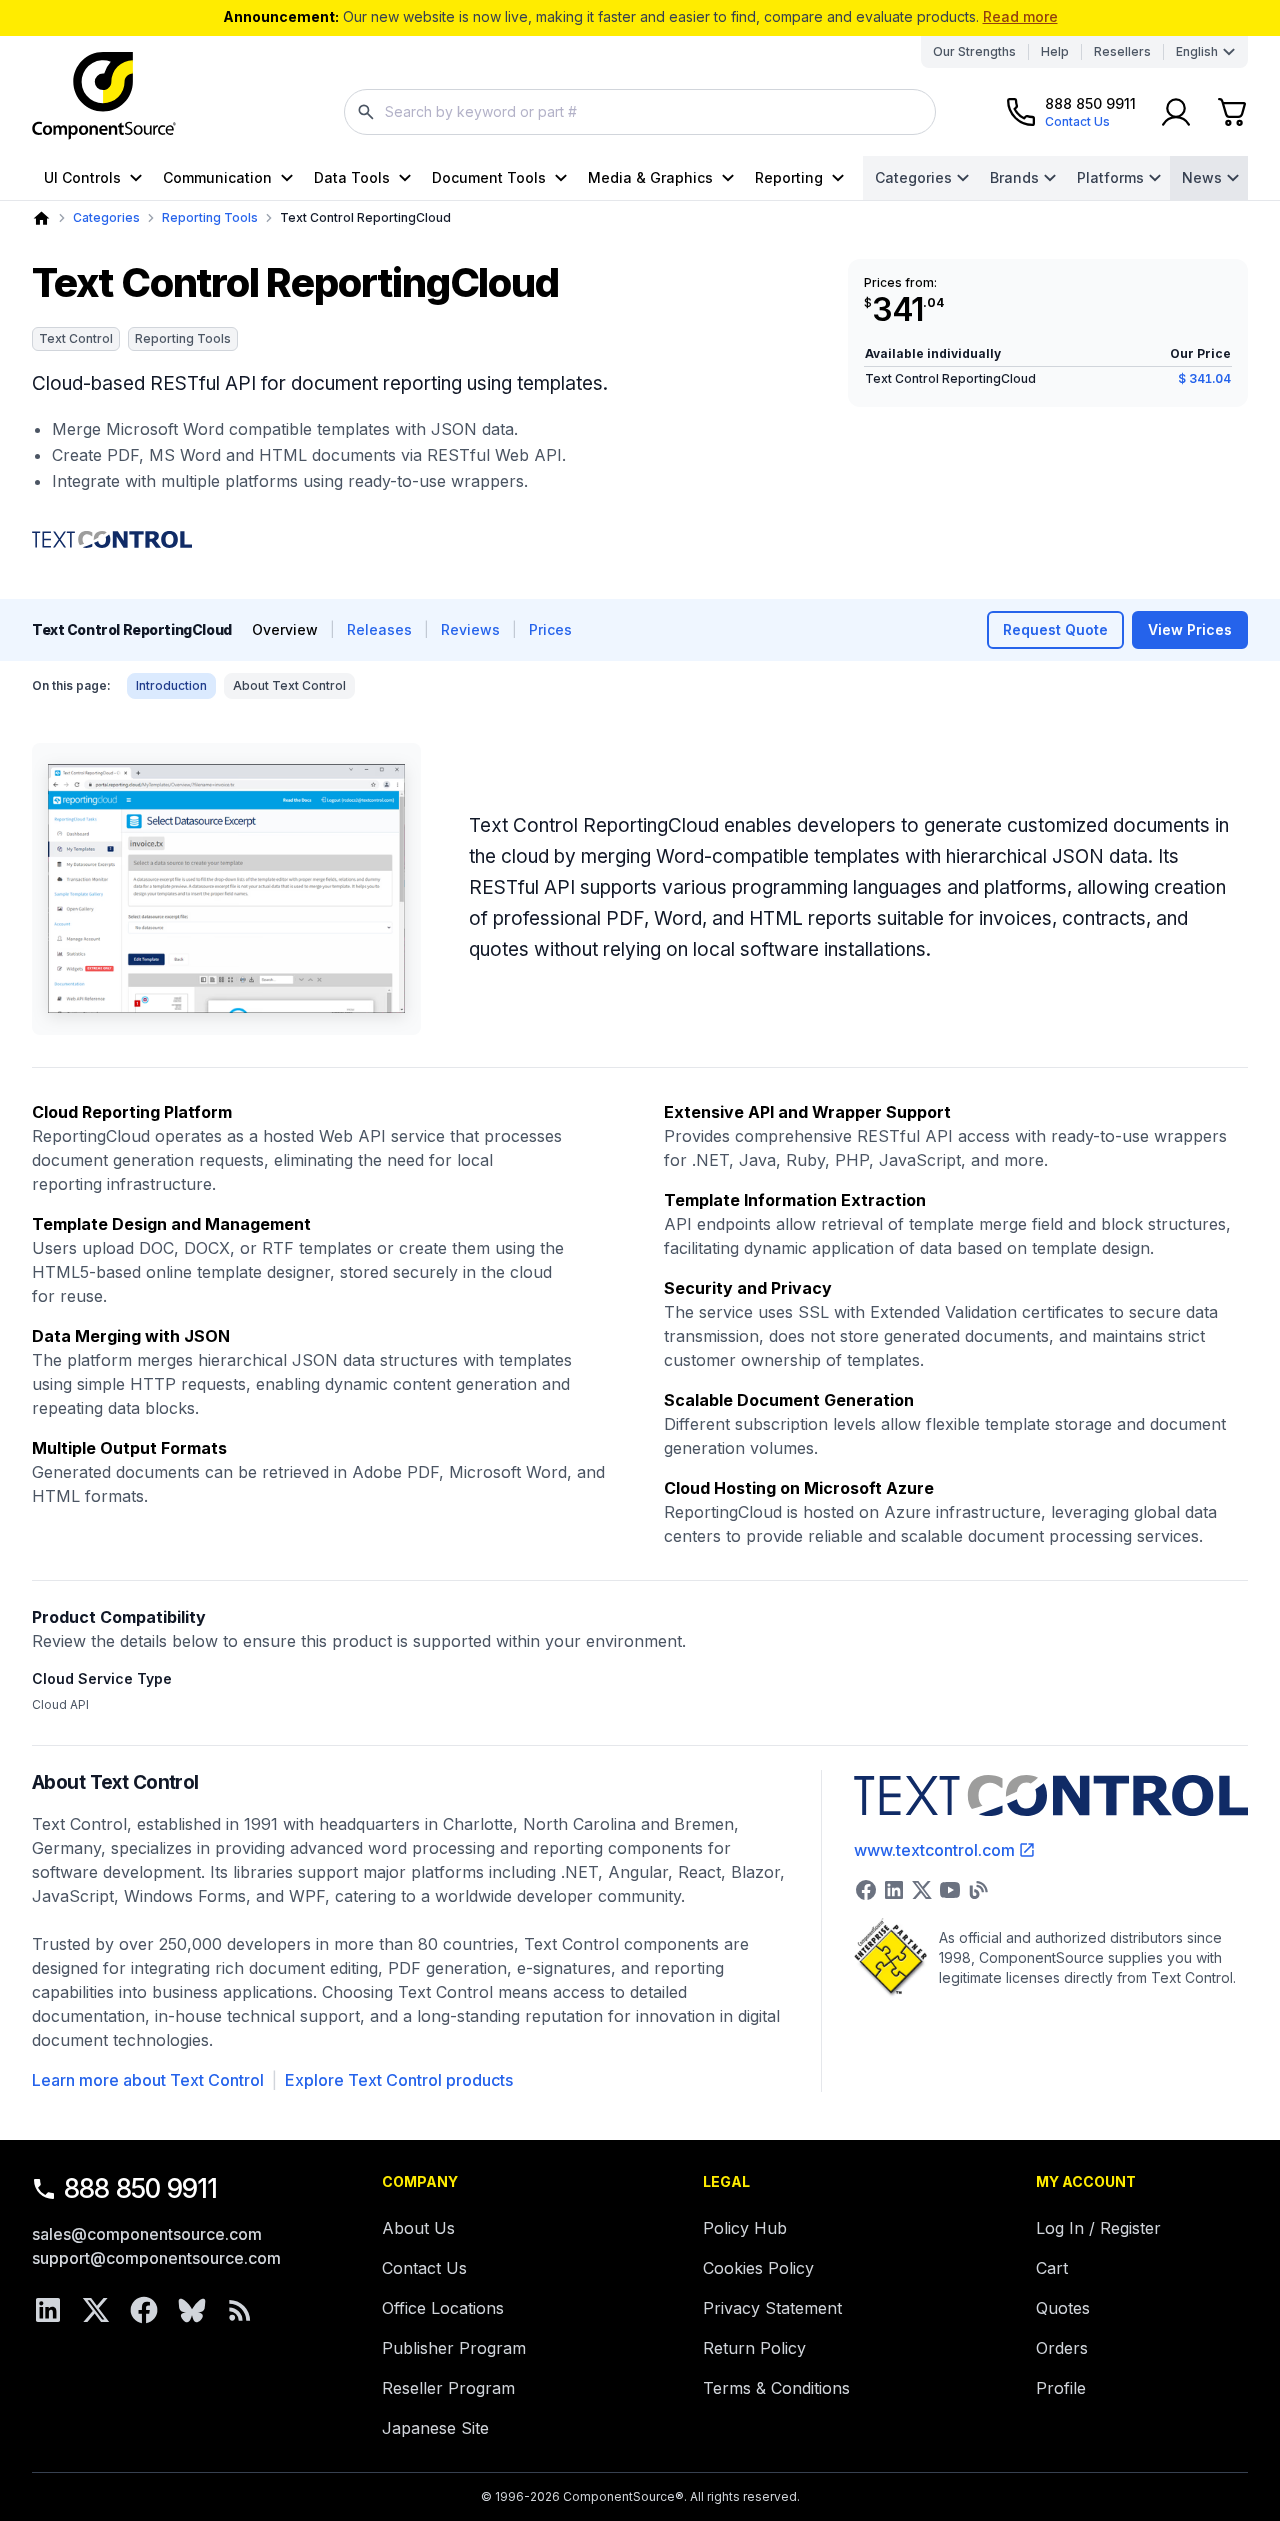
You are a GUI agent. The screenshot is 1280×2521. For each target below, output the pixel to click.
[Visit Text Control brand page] (112, 540)
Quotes (1063, 2308)
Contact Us (424, 2268)
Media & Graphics (650, 177)
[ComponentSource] (104, 96)
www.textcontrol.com (934, 1850)
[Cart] (1232, 112)
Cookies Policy (758, 2268)
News (1202, 177)
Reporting (789, 177)
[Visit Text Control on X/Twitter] (922, 1890)
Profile (1061, 2388)
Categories (913, 177)
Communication (217, 177)
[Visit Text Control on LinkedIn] (894, 1890)
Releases (379, 629)
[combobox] (640, 112)
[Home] (41, 218)
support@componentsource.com (156, 2258)
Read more (1020, 16)
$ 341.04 (1204, 378)
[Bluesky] (192, 2310)
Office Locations (443, 2308)
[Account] (1176, 112)
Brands (1014, 177)
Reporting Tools (210, 217)
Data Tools (352, 177)
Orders (1062, 2348)
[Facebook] (144, 2310)
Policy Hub (745, 2228)
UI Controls (82, 177)
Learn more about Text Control (148, 2080)
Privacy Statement (772, 2308)
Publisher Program (454, 2348)
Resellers (1122, 51)
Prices (550, 629)
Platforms (1110, 177)
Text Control (76, 338)
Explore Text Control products (399, 2080)
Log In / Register (1098, 2228)
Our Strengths (974, 51)
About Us (418, 2228)
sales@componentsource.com (147, 2234)
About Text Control (289, 685)
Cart (1052, 2268)
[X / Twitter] (96, 2310)
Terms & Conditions (776, 2388)
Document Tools (489, 177)
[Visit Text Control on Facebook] (866, 1890)
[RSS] (240, 2310)
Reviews (470, 629)
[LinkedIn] (48, 2310)
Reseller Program (448, 2388)
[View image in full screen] (226, 889)
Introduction (171, 685)
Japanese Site (435, 2428)
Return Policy (754, 2348)
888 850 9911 (141, 2188)
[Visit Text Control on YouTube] (950, 1890)
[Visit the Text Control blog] (978, 1890)
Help (1055, 51)
